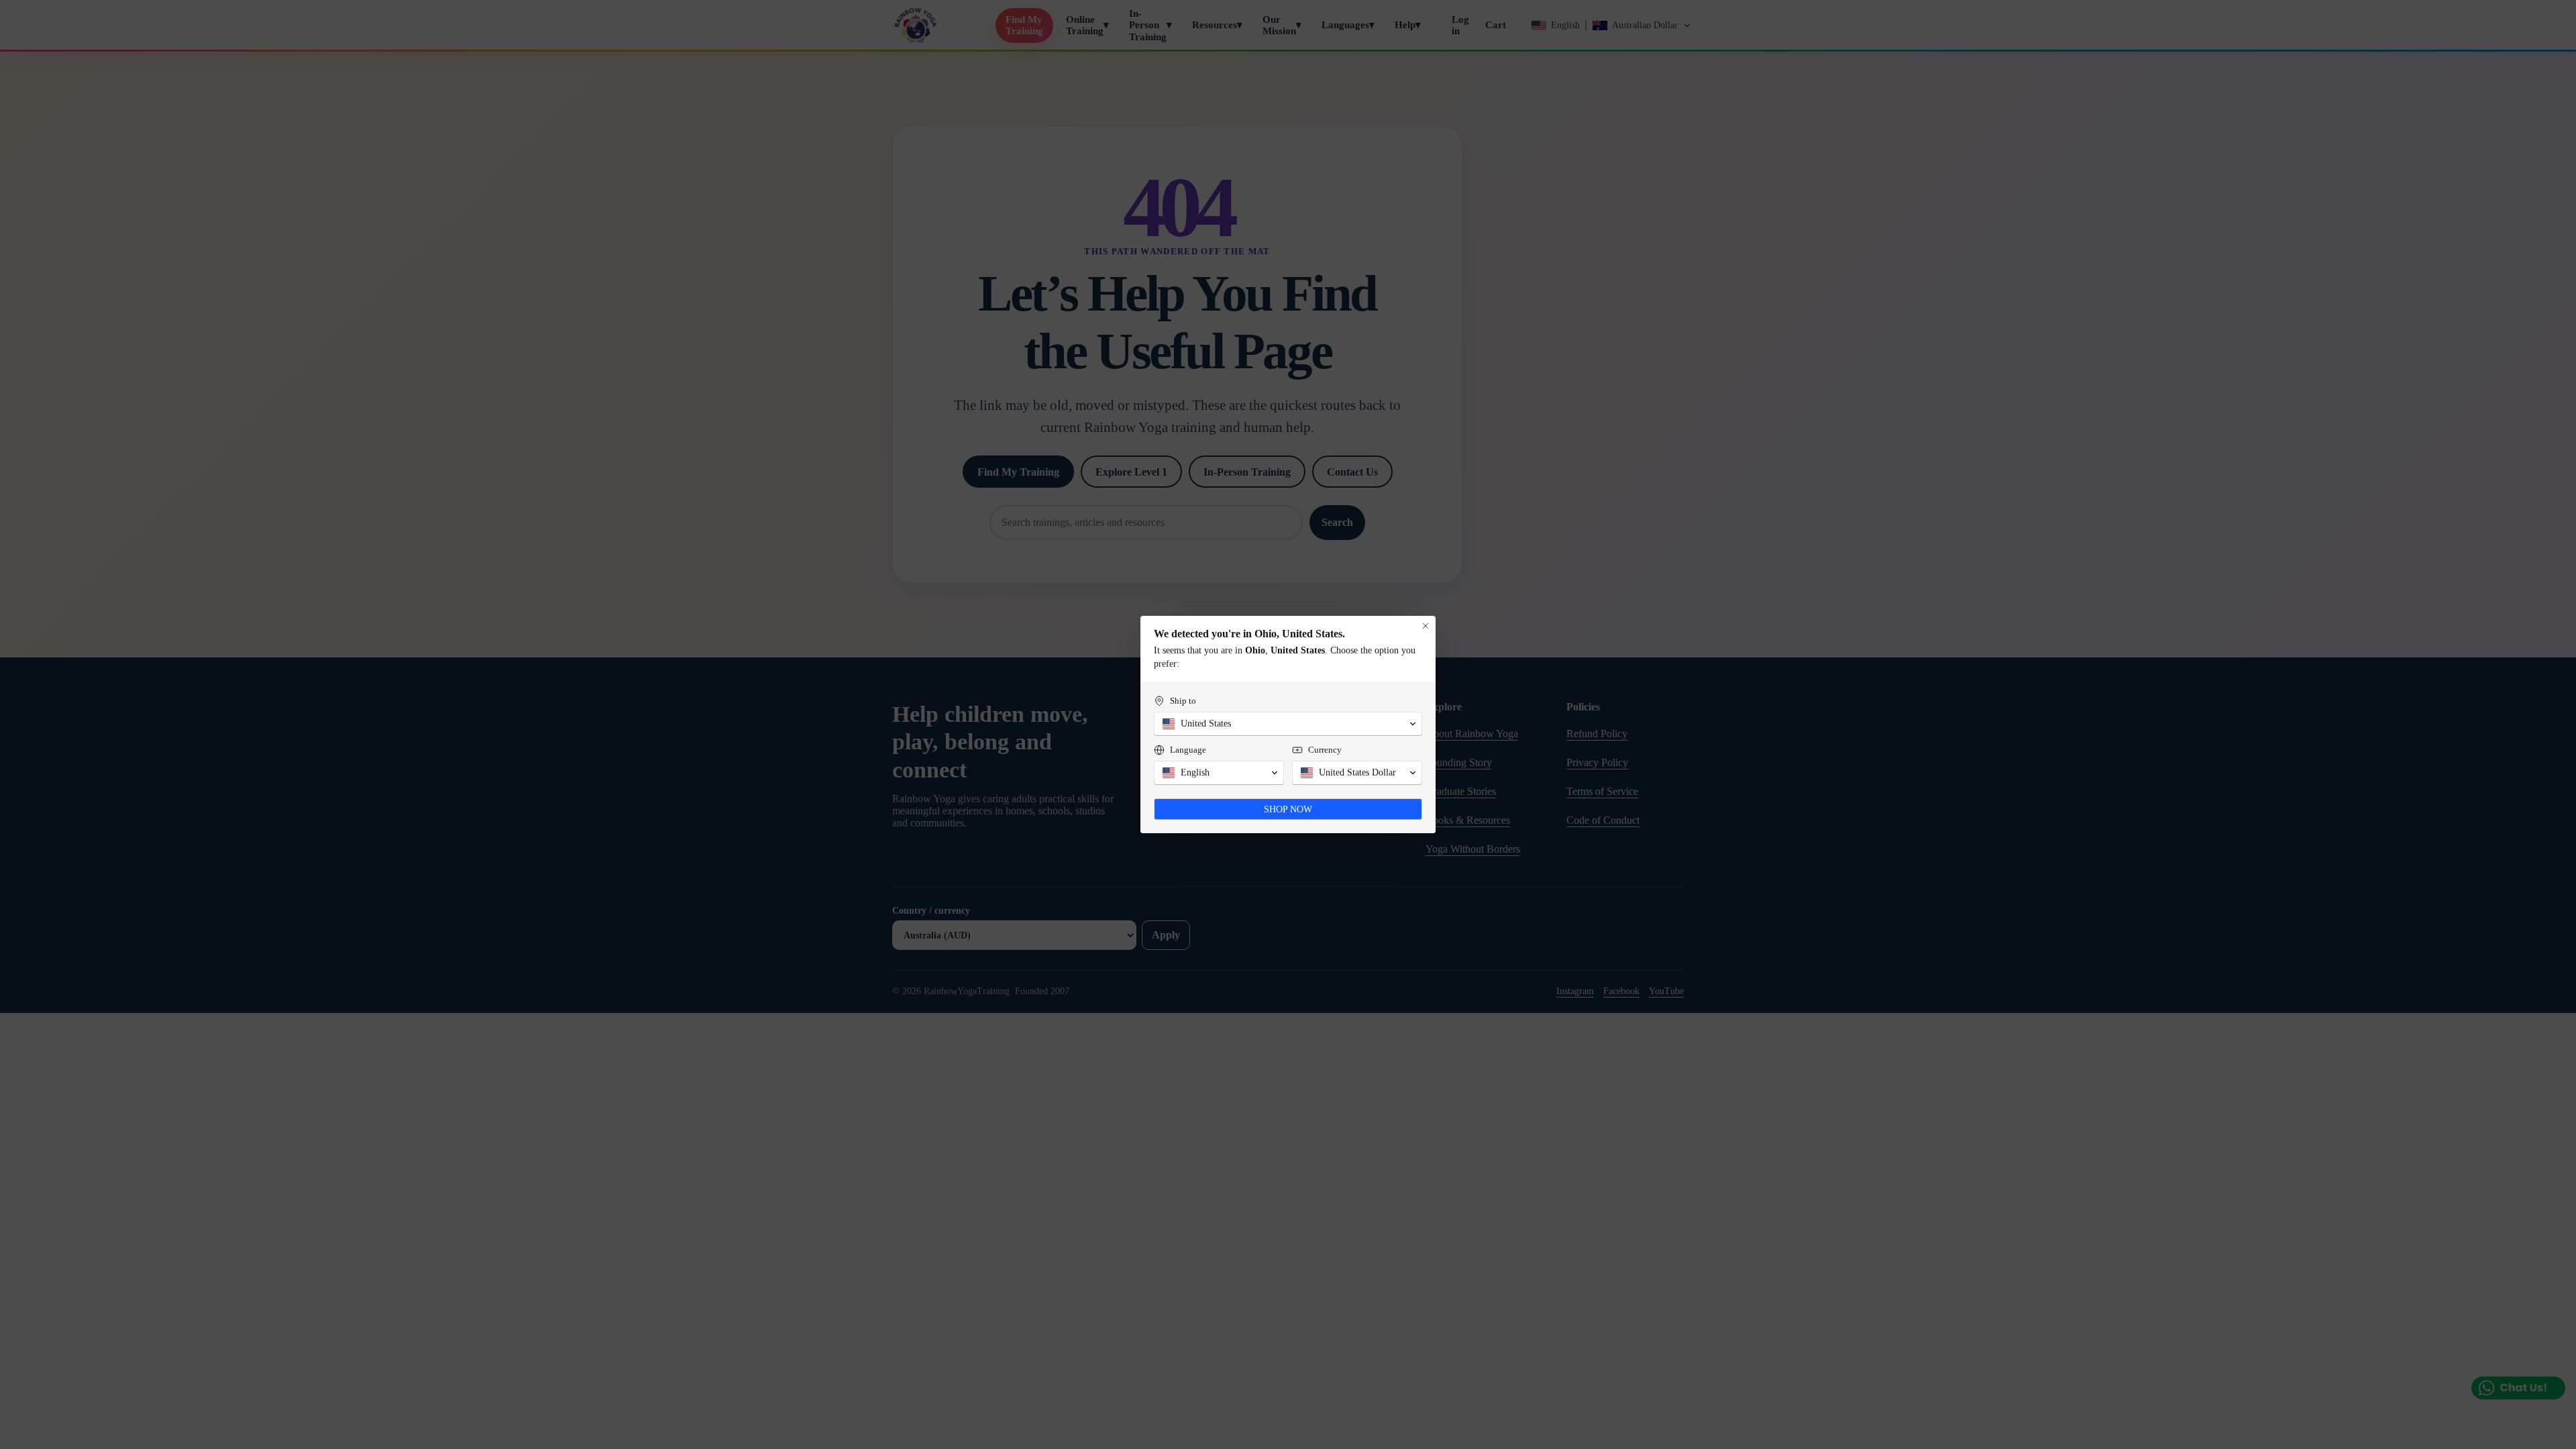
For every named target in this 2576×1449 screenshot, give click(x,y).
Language (1188, 750)
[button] (1288, 724)
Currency (1325, 750)
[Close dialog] (1426, 626)
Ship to (1183, 701)
